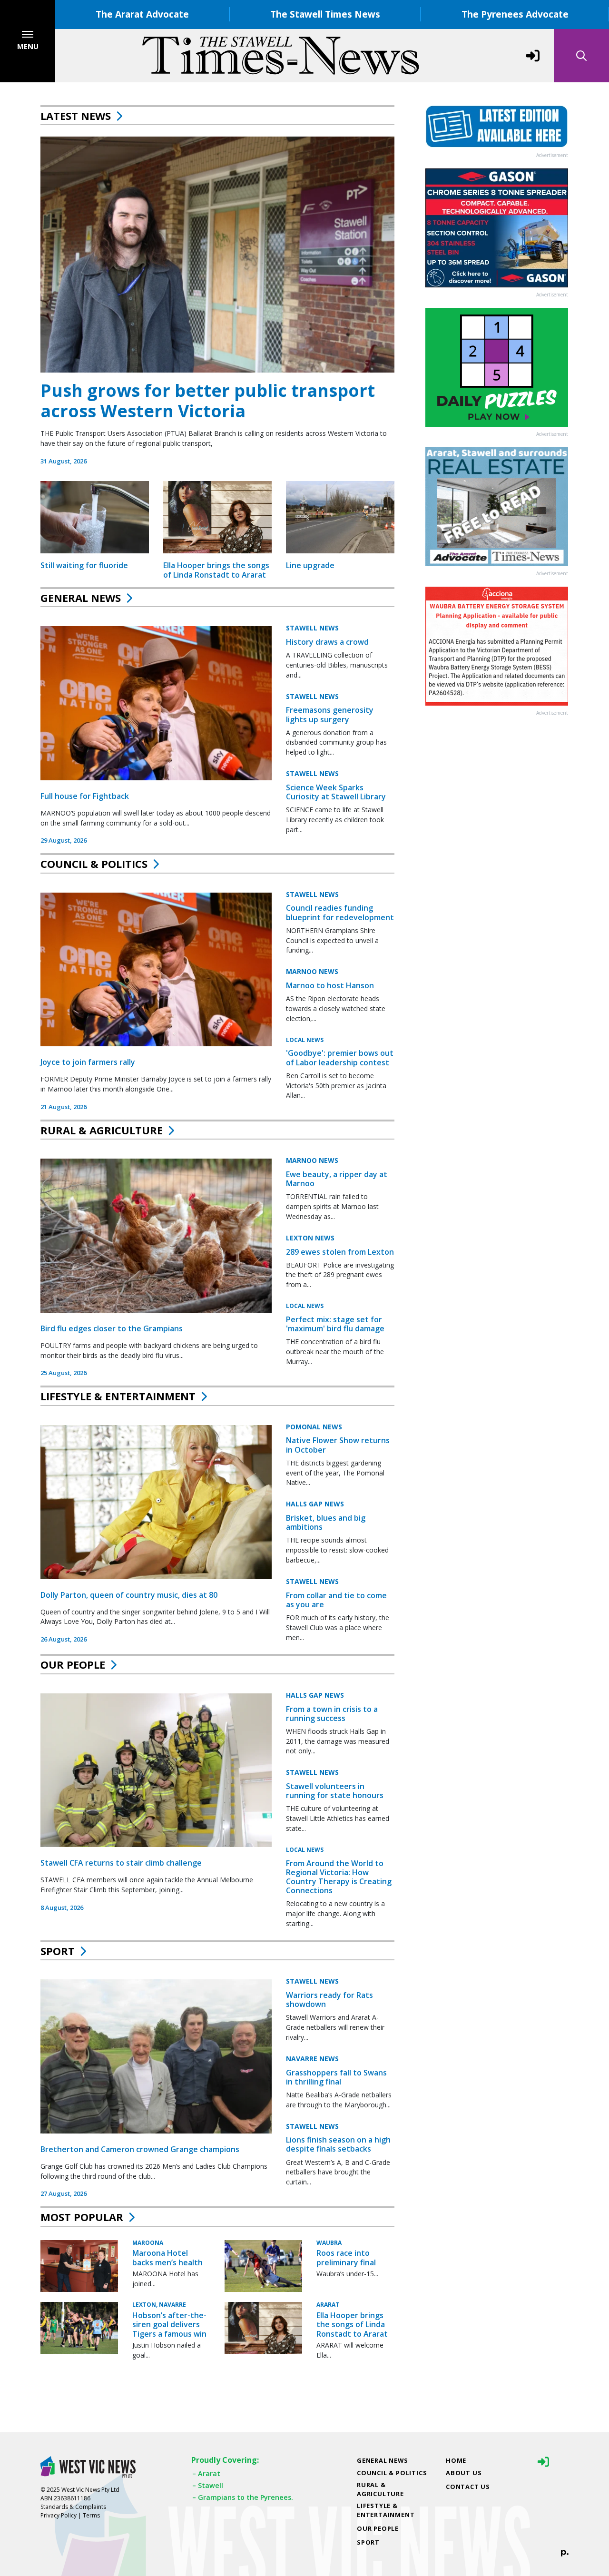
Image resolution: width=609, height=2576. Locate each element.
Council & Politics (94, 864)
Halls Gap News (315, 1504)
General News (81, 598)
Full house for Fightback (85, 796)
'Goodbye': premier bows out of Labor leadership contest (340, 1057)
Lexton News (310, 1238)
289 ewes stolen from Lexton (340, 1252)
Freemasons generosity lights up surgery (330, 714)
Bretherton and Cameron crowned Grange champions (140, 2149)
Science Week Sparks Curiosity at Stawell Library (336, 792)
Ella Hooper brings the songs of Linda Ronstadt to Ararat (216, 570)
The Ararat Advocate (142, 14)
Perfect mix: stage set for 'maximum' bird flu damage (335, 1324)
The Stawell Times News (325, 14)
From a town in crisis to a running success (332, 1714)
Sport (58, 1951)
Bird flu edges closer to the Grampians (112, 1328)
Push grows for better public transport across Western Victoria (208, 401)
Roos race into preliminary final (346, 2257)
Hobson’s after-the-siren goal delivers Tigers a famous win (169, 2324)
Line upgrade (310, 565)
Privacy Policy (59, 2515)
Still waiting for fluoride (84, 565)
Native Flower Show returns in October (338, 1445)
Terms (91, 2515)
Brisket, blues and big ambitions (326, 1522)
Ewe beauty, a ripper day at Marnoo (337, 1179)
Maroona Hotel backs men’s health (167, 2257)
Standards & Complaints (73, 2507)
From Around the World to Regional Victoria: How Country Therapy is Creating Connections (339, 1877)
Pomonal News (314, 1427)
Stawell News (312, 628)
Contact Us (468, 2487)
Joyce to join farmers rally (88, 1062)
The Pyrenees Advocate (515, 14)
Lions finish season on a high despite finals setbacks (338, 2144)
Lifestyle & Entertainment (118, 1396)
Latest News (76, 116)
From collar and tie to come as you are (336, 1600)
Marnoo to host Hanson (330, 985)
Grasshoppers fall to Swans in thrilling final (336, 2077)
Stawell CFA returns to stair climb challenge (121, 1863)
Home (456, 2460)
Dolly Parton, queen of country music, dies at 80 (129, 1595)
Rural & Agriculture (102, 1130)
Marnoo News (312, 971)
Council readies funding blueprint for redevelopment (340, 912)
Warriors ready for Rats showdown (329, 2000)
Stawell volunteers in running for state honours (335, 1791)
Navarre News (312, 2059)
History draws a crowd (327, 642)
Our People (73, 1664)
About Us (464, 2473)
